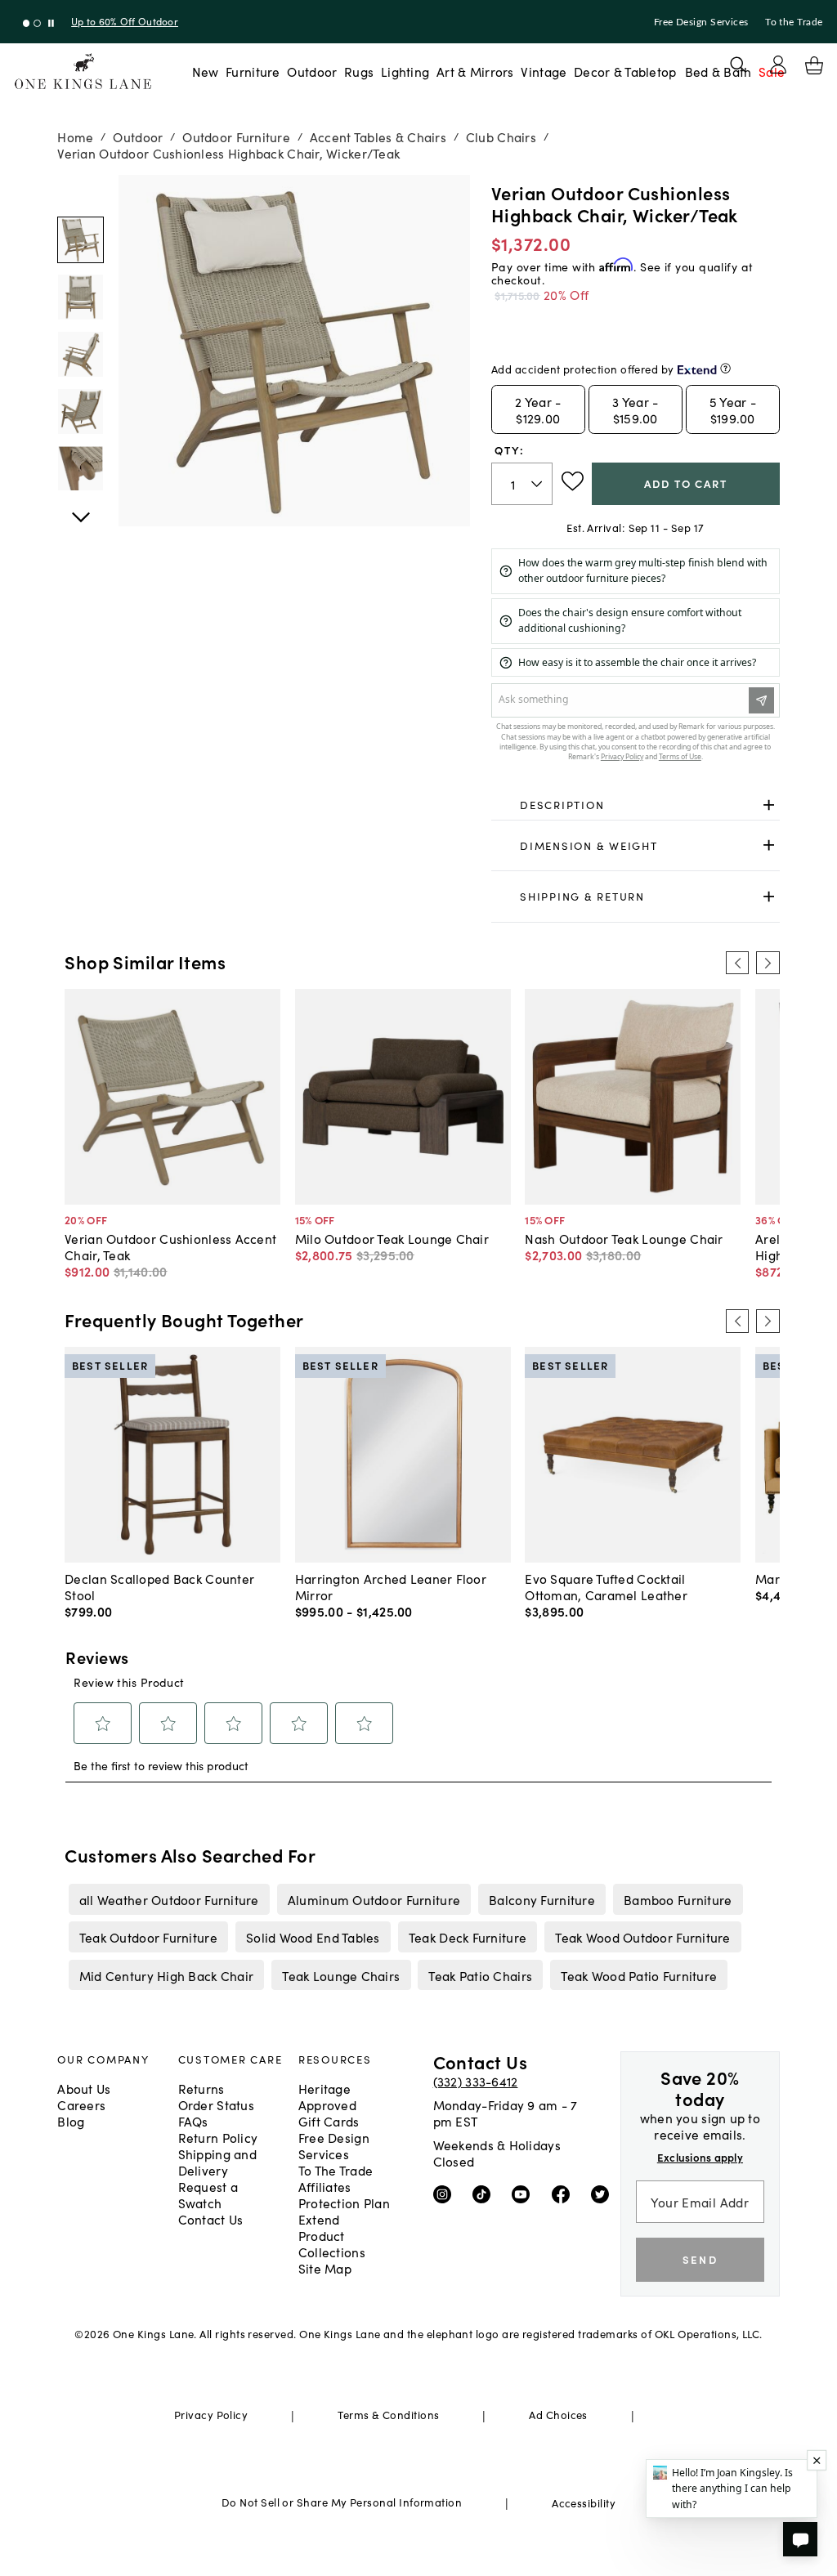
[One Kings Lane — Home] (83, 72)
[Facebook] (564, 2194)
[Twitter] (604, 2194)
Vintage (544, 71)
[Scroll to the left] (737, 963)
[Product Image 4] (81, 469)
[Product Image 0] (81, 240)
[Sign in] (778, 65)
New (206, 71)
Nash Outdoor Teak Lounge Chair (624, 1238)
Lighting (405, 71)
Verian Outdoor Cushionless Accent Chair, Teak (170, 1246)
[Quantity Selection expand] (538, 484)
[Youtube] (524, 2194)
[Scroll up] (81, 508)
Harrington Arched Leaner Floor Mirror (391, 1586)
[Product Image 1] (81, 297)
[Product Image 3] (81, 411)
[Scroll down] (81, 193)
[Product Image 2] (81, 354)
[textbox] (522, 484)
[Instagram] (446, 2194)
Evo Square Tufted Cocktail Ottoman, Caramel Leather (606, 1586)
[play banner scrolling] (51, 23)
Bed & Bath (718, 71)
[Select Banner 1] (37, 23)
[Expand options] (769, 805)
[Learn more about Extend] (725, 368)
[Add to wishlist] (573, 481)
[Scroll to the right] (768, 963)
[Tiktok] (485, 2194)
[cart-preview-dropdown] (814, 65)
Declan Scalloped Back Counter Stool (159, 1586)
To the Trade (794, 22)
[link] (636, 805)
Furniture (253, 71)
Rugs (359, 71)
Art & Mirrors (475, 71)
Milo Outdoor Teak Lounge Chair (392, 1238)
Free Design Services (701, 22)
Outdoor (312, 71)
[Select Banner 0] (27, 23)
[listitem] (169, 1899)
